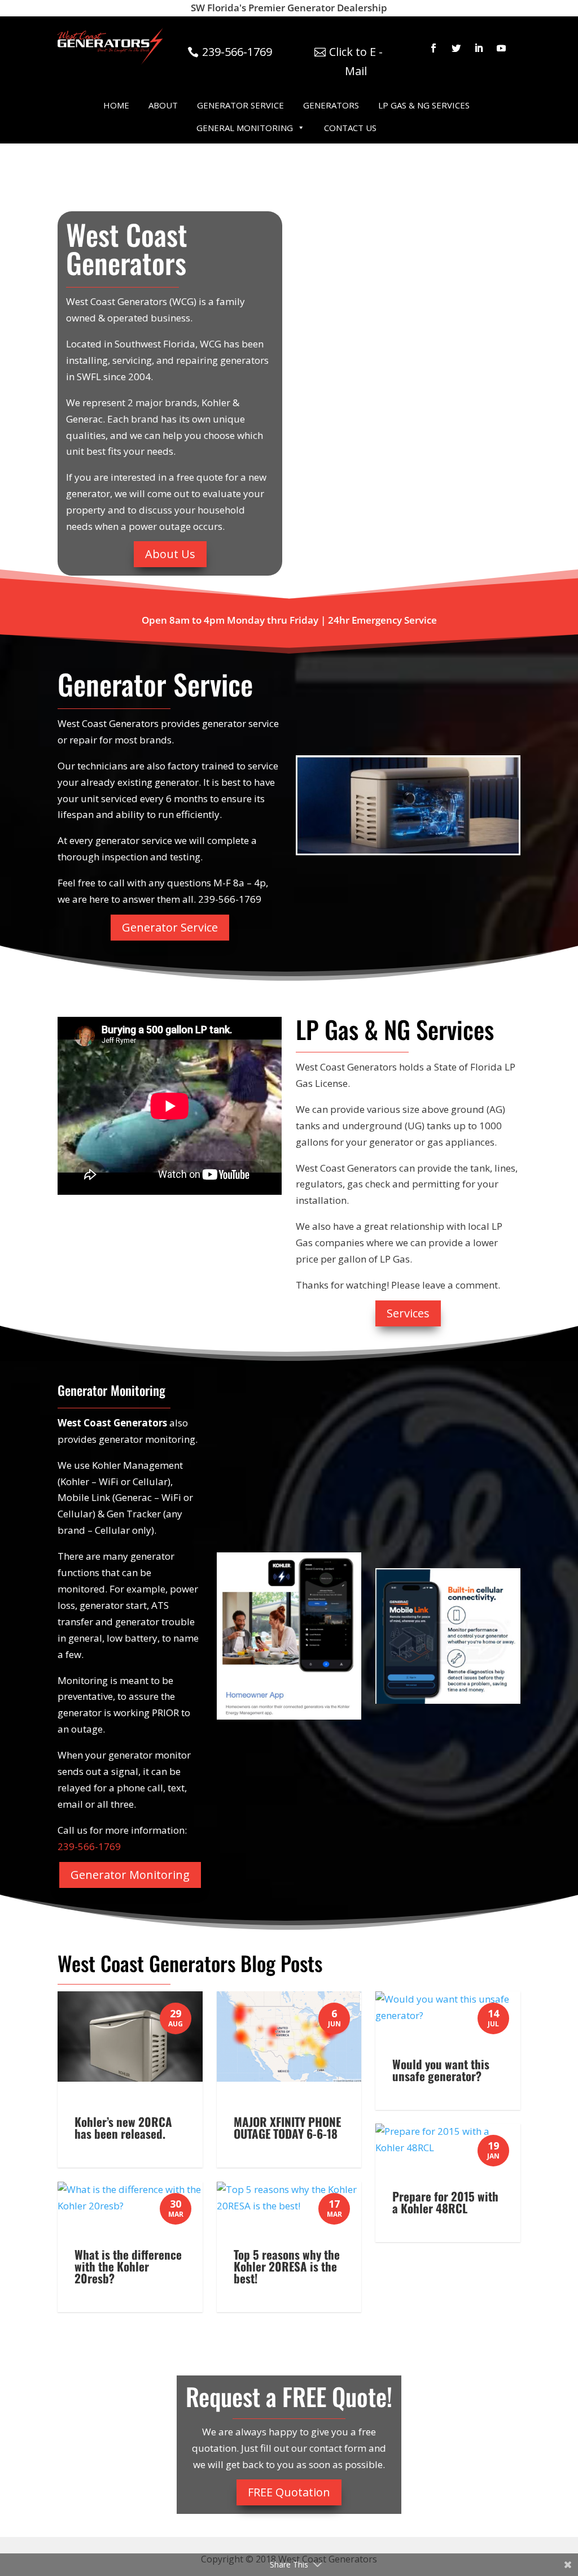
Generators (331, 105)
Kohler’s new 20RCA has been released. (123, 2127)
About (163, 105)
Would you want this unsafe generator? (441, 2070)
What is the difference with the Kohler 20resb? (128, 2266)
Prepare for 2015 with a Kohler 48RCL (445, 2202)
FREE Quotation (289, 2492)
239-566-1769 (237, 52)
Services (408, 1313)
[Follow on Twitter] (456, 48)
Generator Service (240, 105)
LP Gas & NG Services (424, 105)
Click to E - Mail (356, 61)
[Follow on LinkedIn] (479, 48)
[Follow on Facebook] (433, 48)
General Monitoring (245, 128)
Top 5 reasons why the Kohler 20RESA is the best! (287, 2266)
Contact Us (350, 128)
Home (116, 105)
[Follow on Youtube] (501, 48)
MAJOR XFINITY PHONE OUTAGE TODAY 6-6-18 (287, 2127)
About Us (170, 554)
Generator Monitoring (130, 1875)
